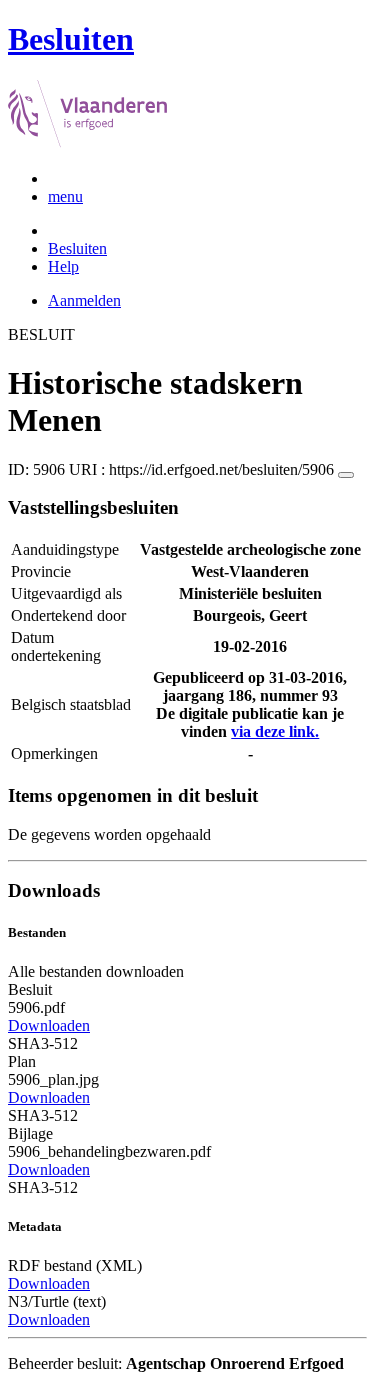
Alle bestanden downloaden (96, 971)
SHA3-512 (43, 1043)
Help (63, 266)
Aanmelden (84, 300)
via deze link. (275, 731)
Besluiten (77, 248)
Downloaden (49, 1025)
